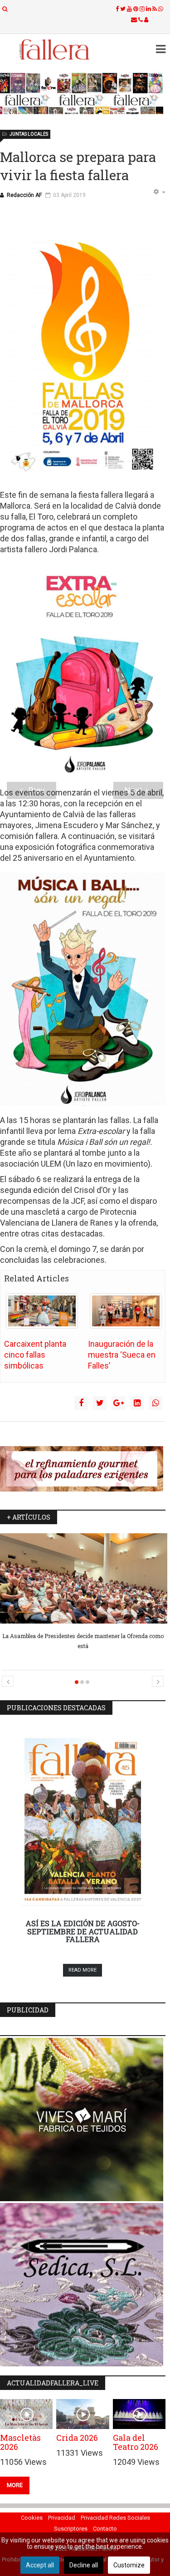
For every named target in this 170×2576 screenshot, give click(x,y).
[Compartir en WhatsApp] (155, 1403)
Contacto (105, 2529)
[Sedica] (83, 2285)
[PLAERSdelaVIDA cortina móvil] (83, 1469)
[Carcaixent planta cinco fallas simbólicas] (42, 1311)
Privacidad (62, 2518)
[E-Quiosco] (83, 93)
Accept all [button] (40, 2565)
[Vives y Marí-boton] (83, 2120)
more (15, 2485)
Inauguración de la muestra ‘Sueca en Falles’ (122, 1355)
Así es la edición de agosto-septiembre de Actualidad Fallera (83, 1931)
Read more (83, 1970)
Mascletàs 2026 (20, 2442)
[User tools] (159, 192)
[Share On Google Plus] (118, 1403)
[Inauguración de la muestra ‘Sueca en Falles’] (126, 1311)
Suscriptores (71, 2529)
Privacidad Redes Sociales (115, 2518)
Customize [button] (129, 2565)
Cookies (32, 2518)
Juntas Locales (29, 134)
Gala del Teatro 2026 (136, 2442)
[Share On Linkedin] (137, 1403)
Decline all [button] (84, 2565)
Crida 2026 (77, 2438)
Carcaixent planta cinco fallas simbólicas (35, 1355)
